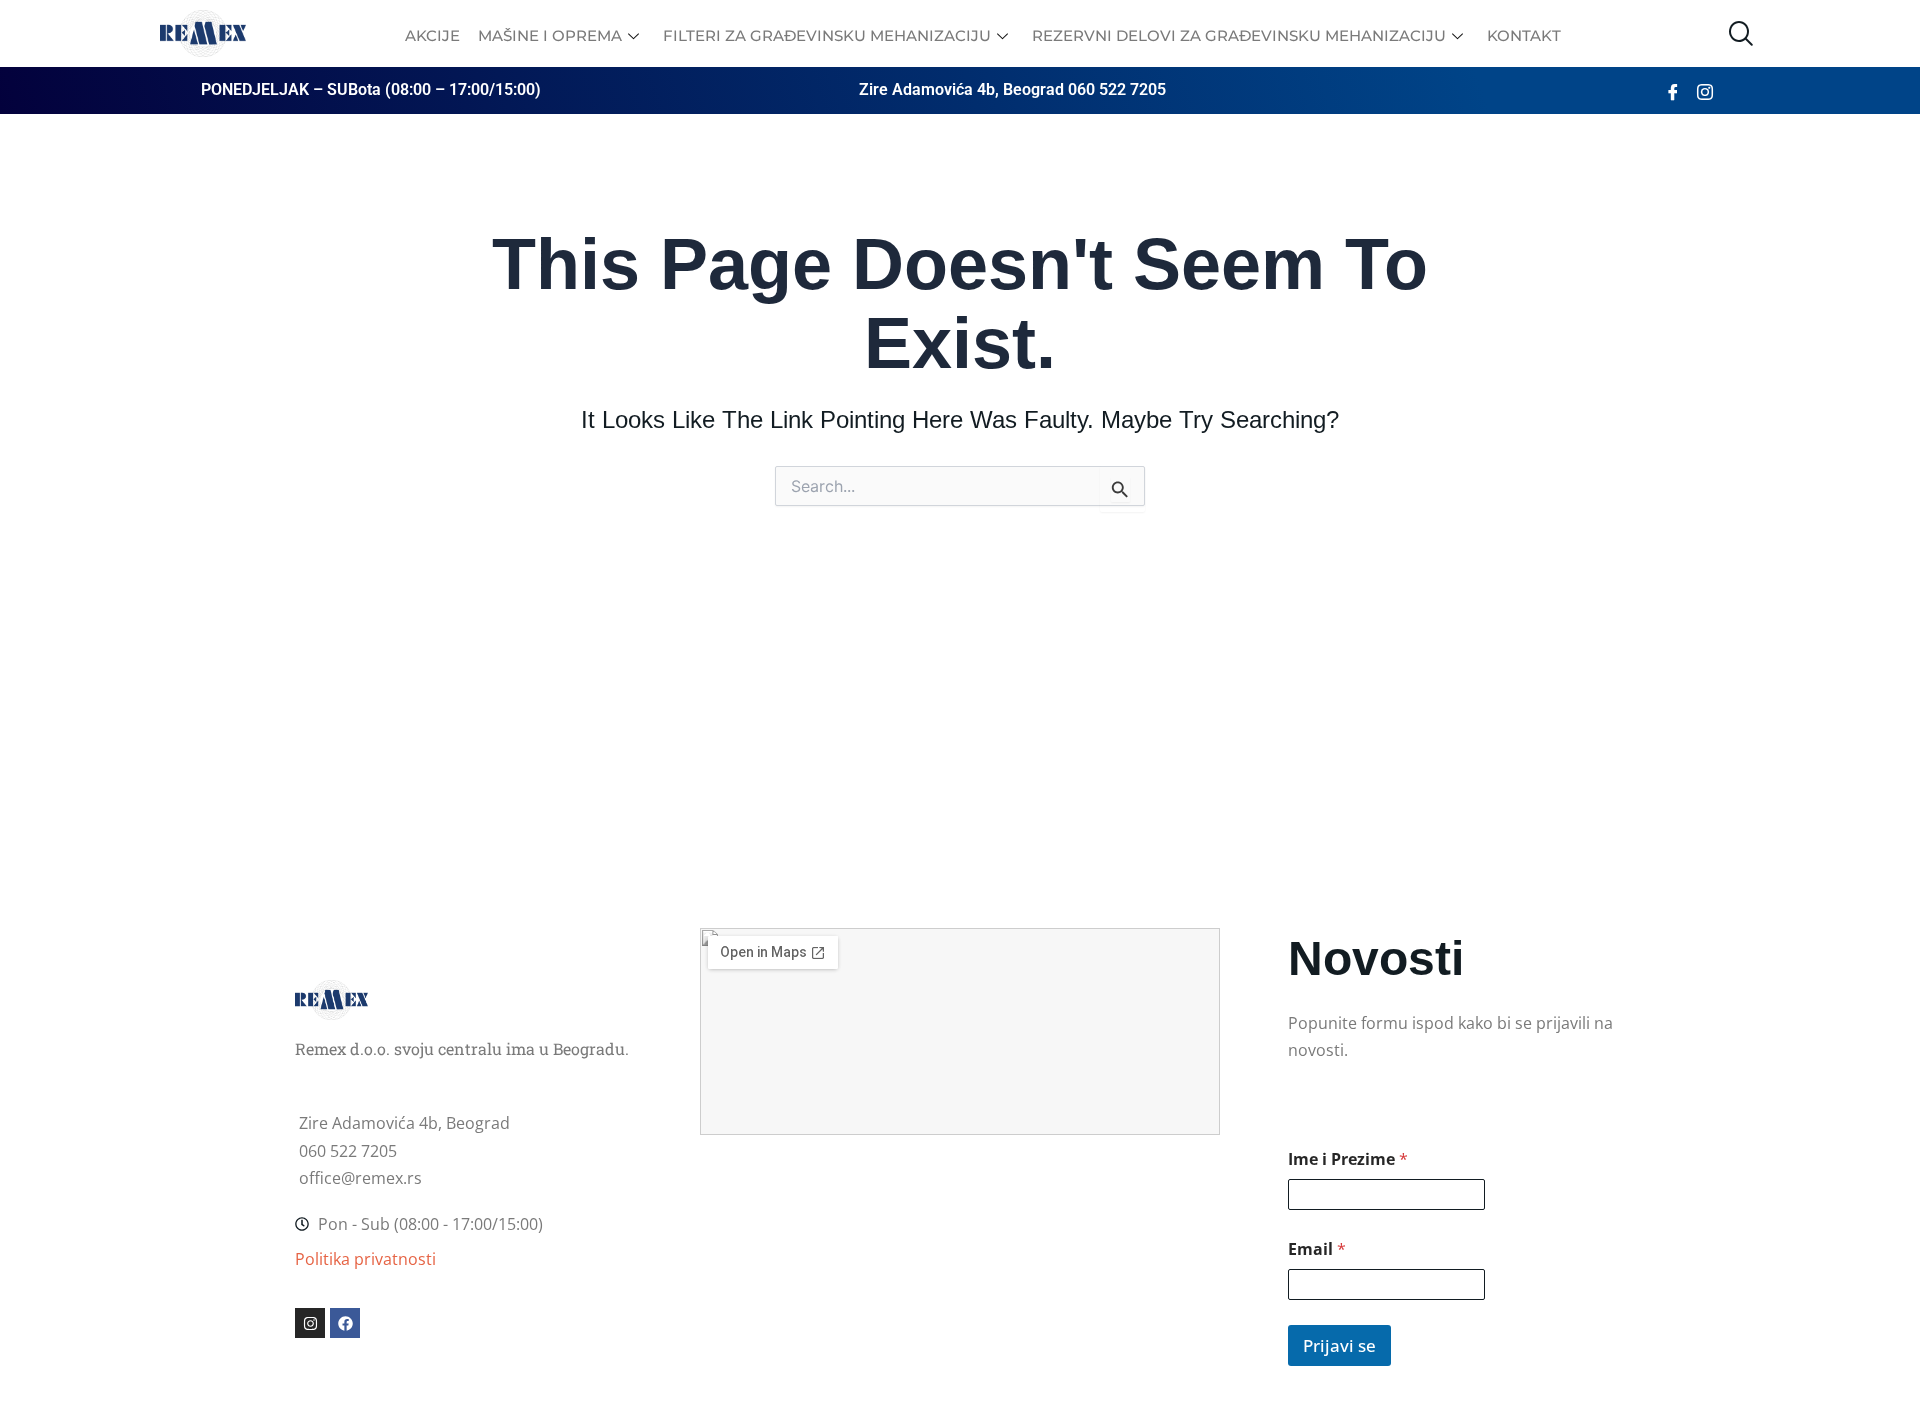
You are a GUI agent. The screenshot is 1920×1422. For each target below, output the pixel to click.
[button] (1740, 34)
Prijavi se (1339, 1345)
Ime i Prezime (1348, 1159)
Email (1317, 1249)
